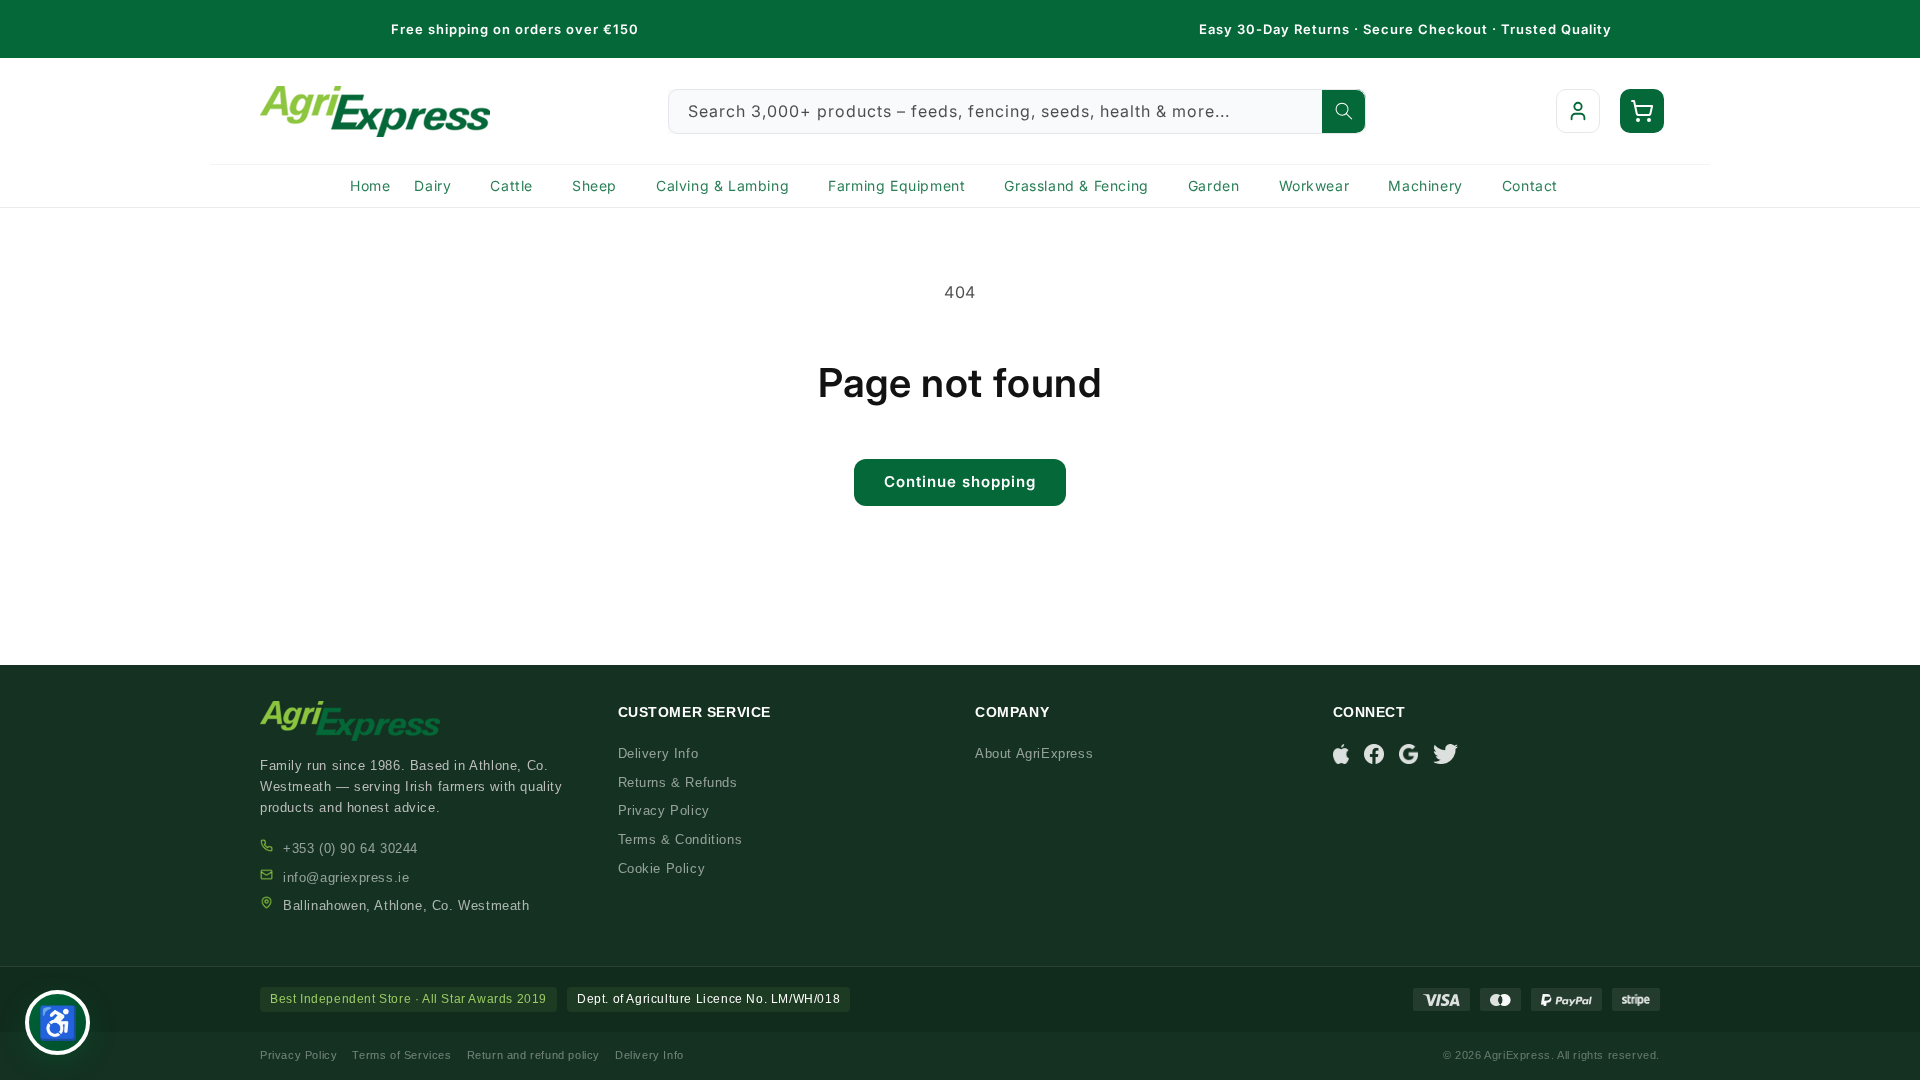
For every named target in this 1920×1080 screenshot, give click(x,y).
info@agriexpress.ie (346, 877)
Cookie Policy (662, 868)
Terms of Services (401, 1055)
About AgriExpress (1034, 753)
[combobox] (1017, 111)
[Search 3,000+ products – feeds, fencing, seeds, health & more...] (1344, 111)
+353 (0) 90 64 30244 (350, 848)
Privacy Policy (664, 810)
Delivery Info (658, 753)
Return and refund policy (533, 1055)
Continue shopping (960, 481)
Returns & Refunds (678, 782)
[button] (1642, 111)
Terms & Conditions (680, 839)
